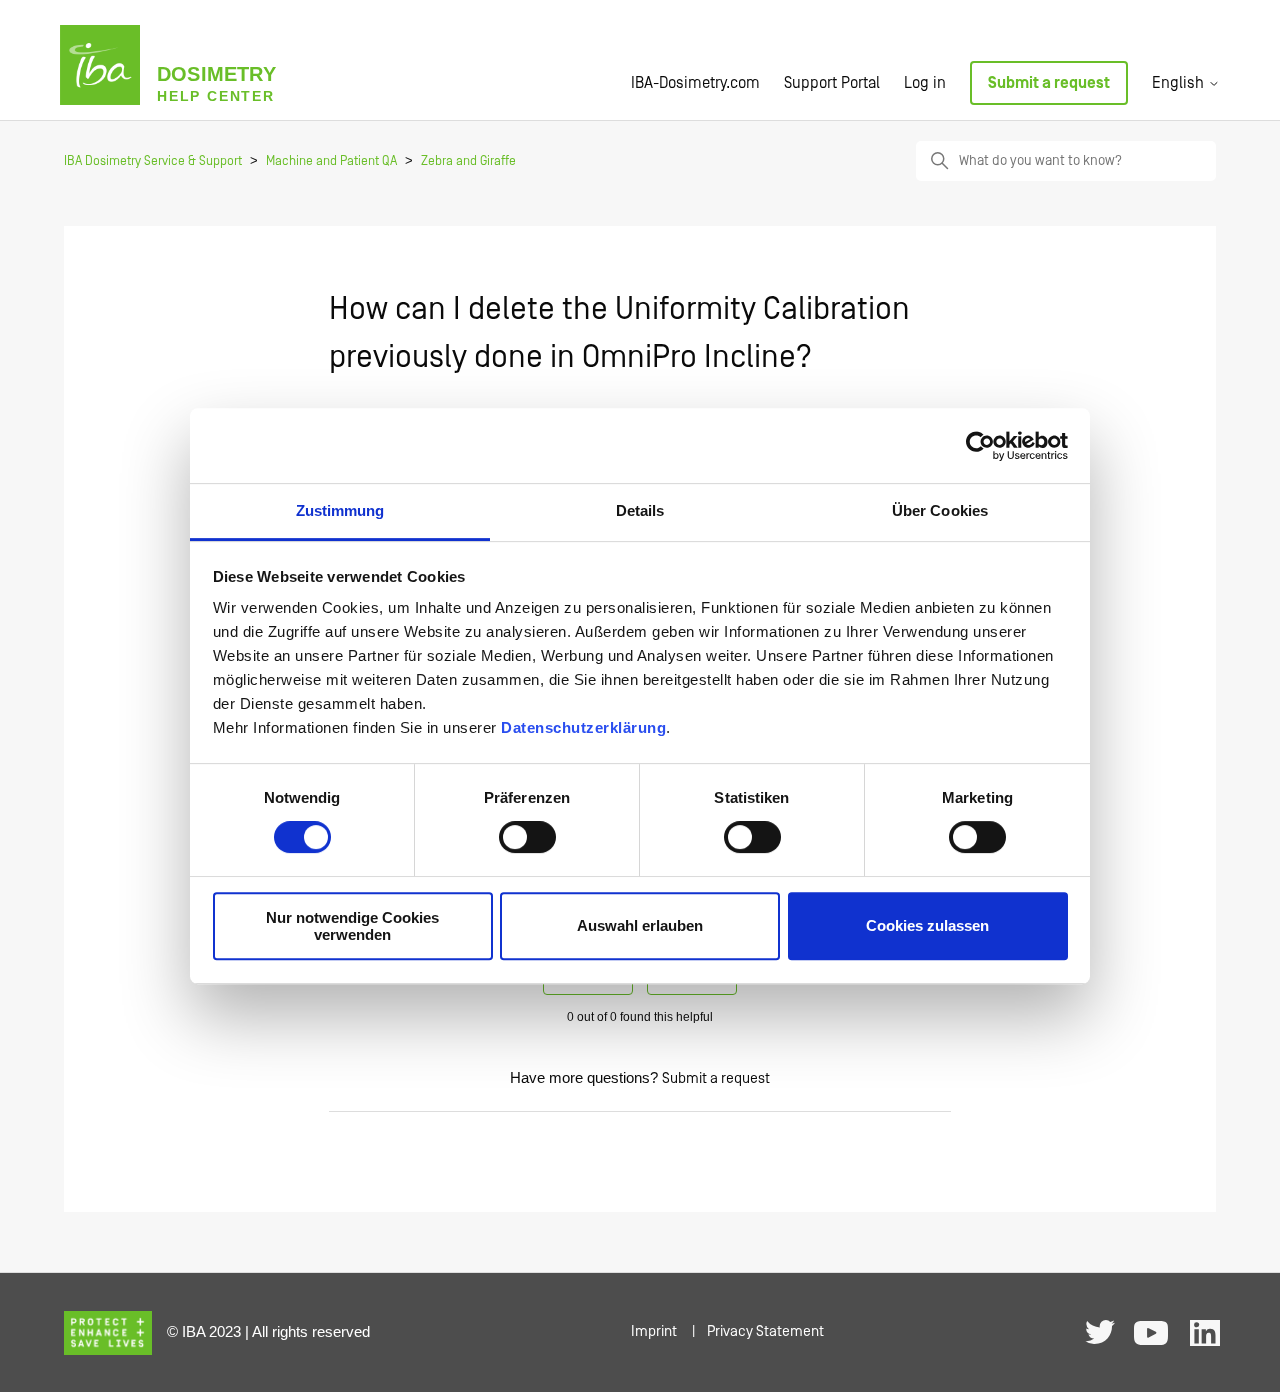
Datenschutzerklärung (583, 727)
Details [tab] (640, 510)
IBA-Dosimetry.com (695, 83)
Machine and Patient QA (331, 161)
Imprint (654, 1331)
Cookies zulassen (927, 926)
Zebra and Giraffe (468, 161)
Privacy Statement (765, 1331)
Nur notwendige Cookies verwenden (352, 926)
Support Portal (832, 83)
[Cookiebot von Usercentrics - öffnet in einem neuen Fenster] (980, 446)
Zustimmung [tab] (340, 510)
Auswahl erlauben (640, 926)
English (1180, 83)
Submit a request (1049, 83)
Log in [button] (925, 83)
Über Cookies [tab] (940, 510)
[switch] (527, 837)
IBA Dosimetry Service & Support (153, 161)
